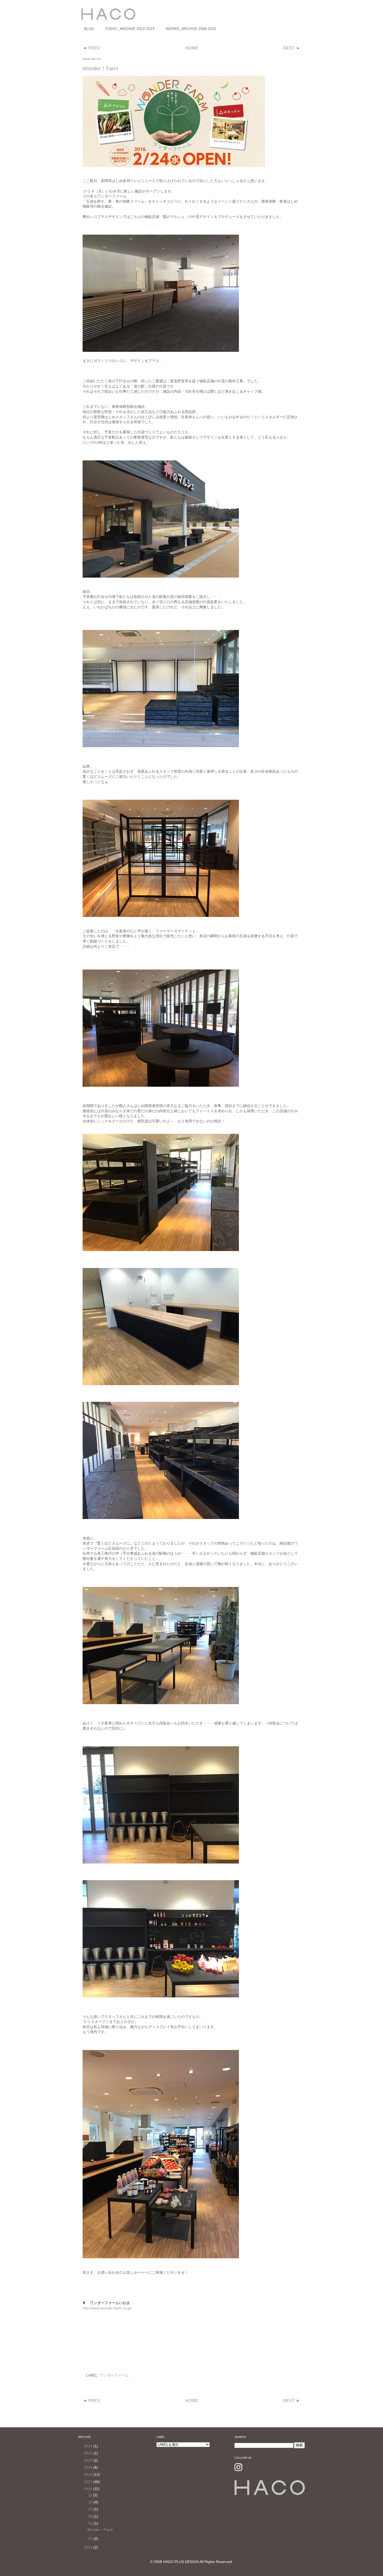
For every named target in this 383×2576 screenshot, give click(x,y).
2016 (89, 2489)
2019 (89, 2467)
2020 (89, 2460)
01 (91, 2539)
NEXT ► (292, 48)
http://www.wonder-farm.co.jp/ (107, 2308)
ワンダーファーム (114, 2375)
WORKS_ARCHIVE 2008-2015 (191, 29)
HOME (192, 48)
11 (91, 2495)
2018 (89, 2474)
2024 (89, 2446)
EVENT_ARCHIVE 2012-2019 (130, 29)
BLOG (89, 29)
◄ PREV (91, 48)
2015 (89, 2547)
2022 (89, 2453)
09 (91, 2509)
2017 (89, 2482)
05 (91, 2516)
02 (91, 2523)
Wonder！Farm (100, 2530)
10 (91, 2502)
